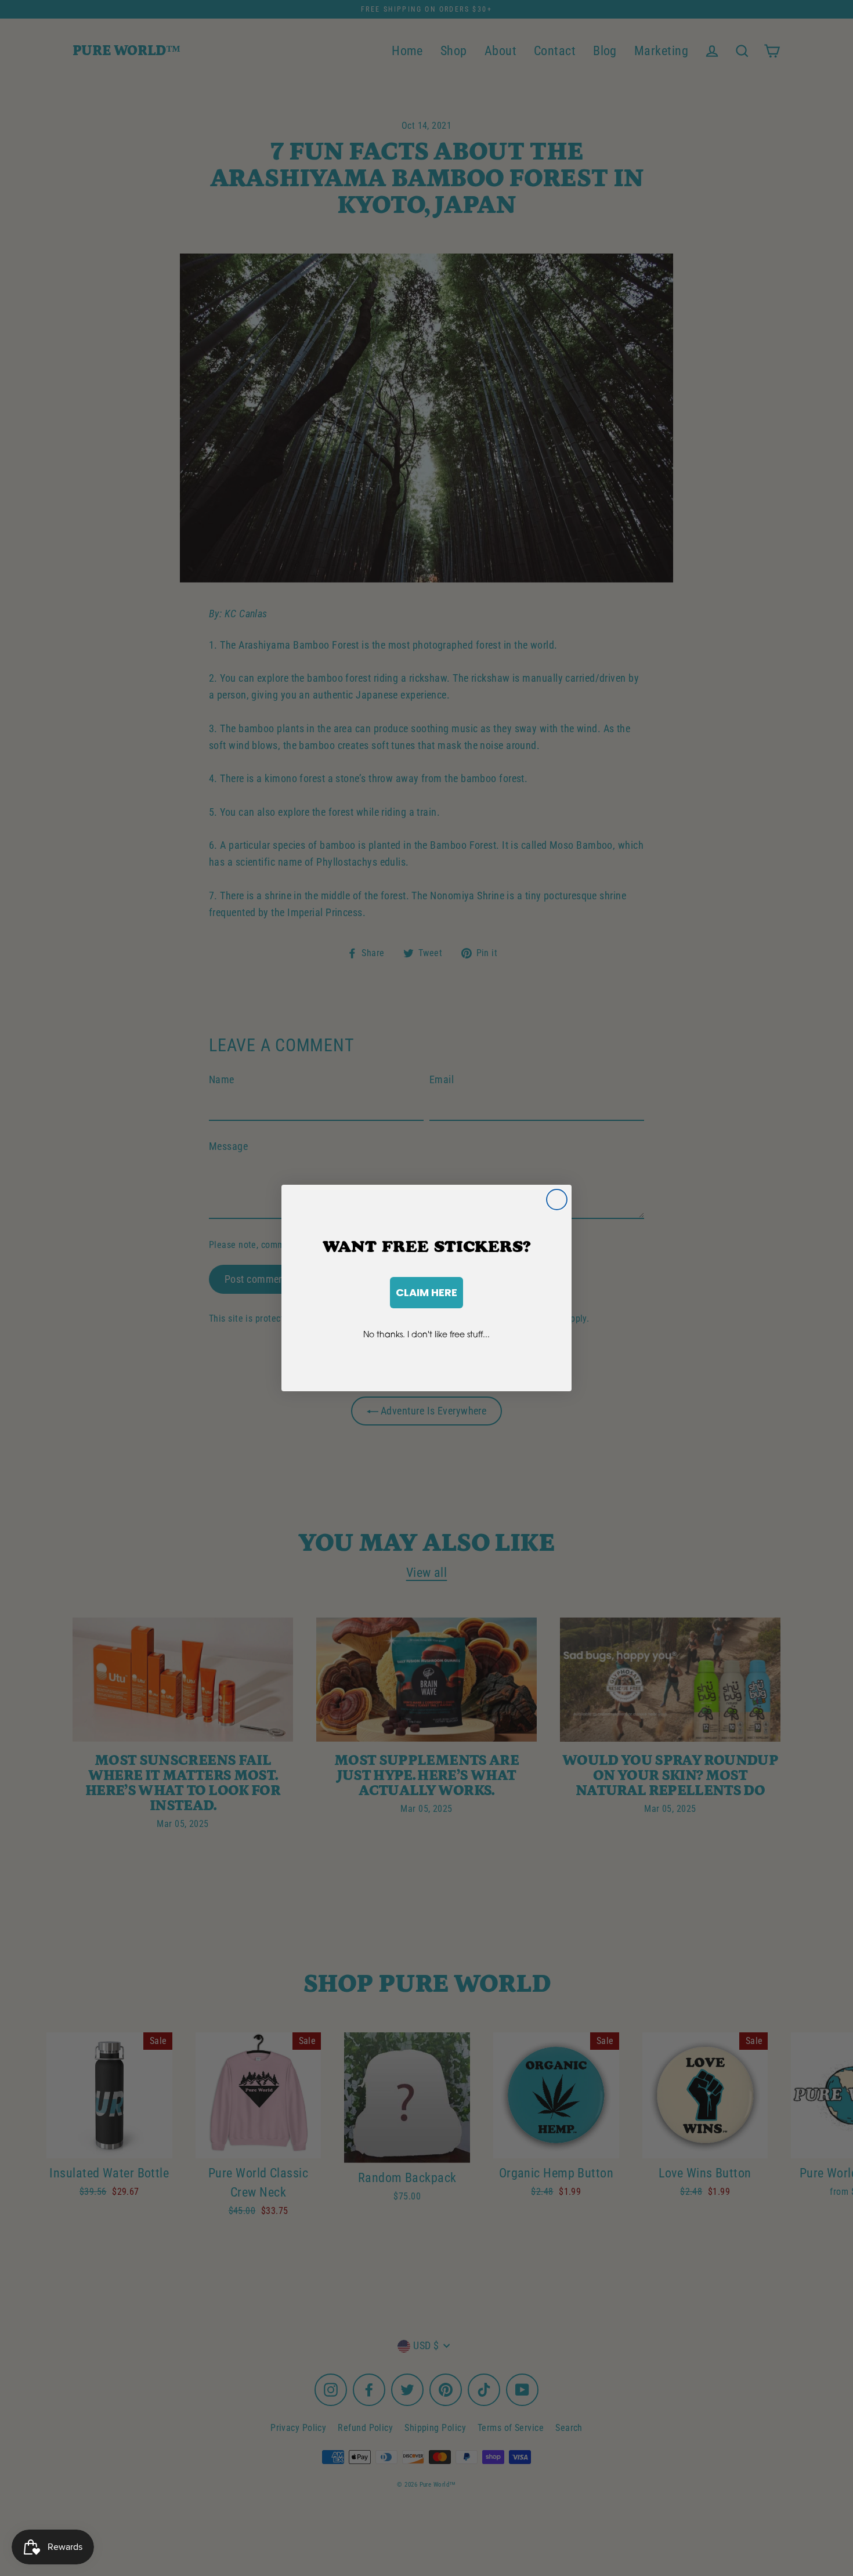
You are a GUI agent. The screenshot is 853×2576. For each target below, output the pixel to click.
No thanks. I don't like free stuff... (426, 1334)
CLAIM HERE (426, 1292)
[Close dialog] (557, 1200)
